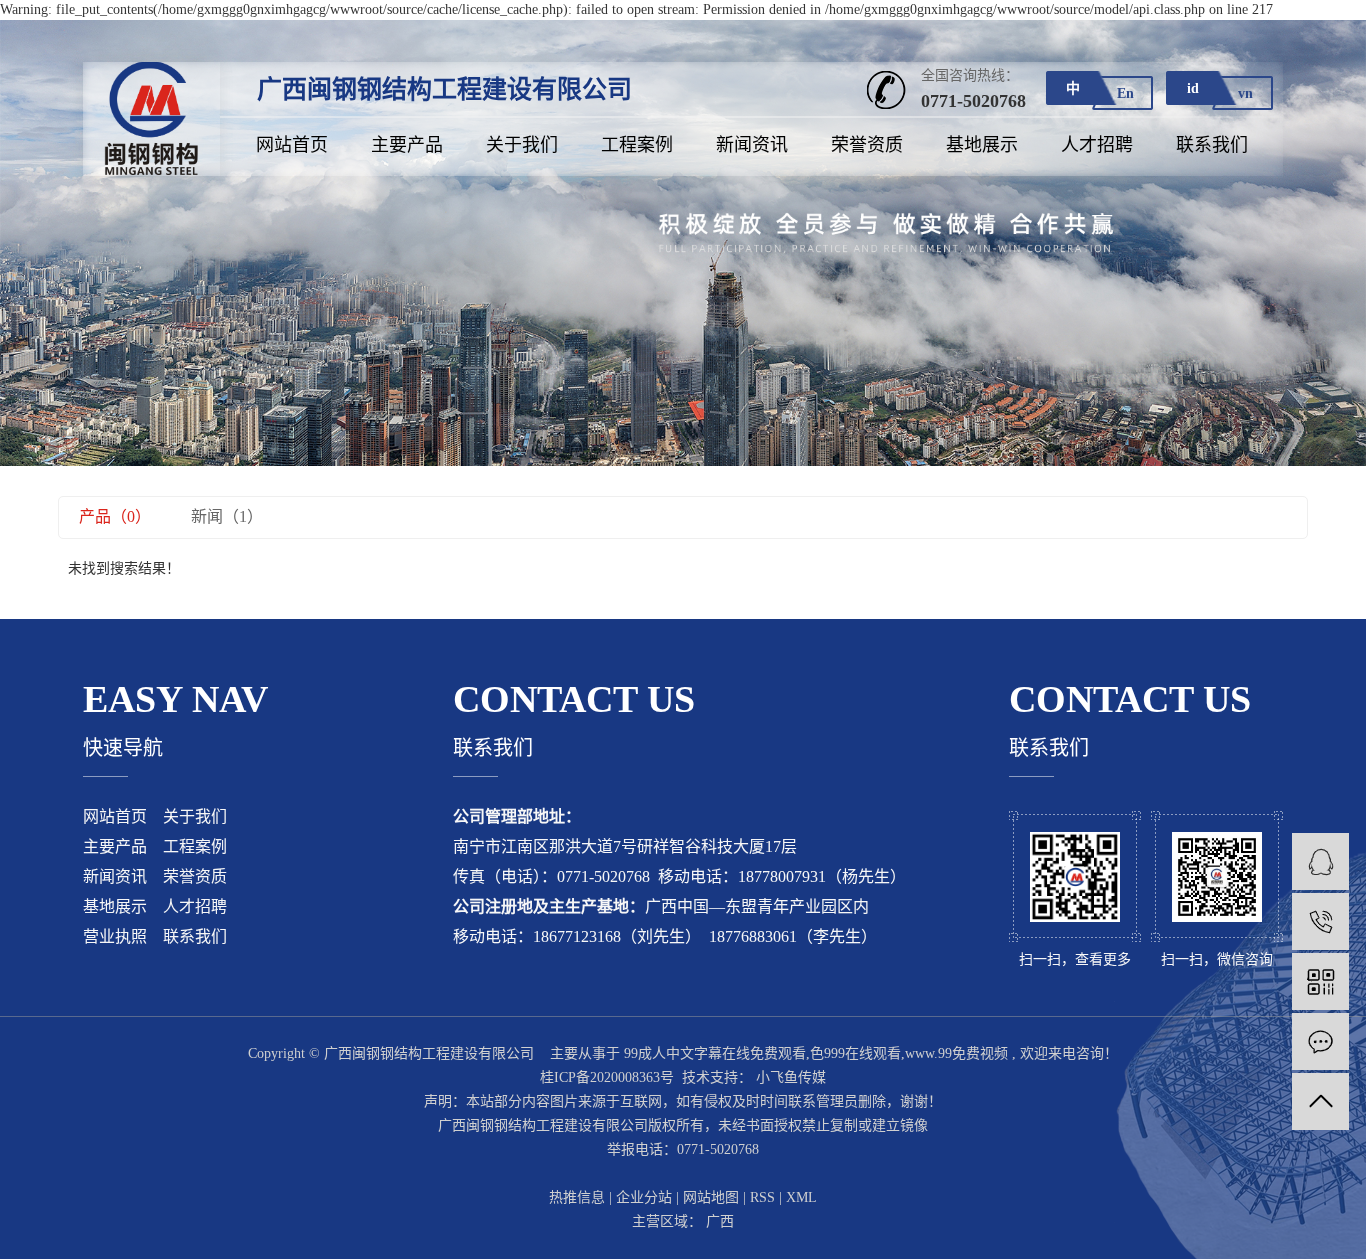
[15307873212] (1320, 921)
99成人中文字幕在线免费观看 (715, 1053)
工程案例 (637, 145)
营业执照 (115, 936)
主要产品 (407, 145)
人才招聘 (1097, 145)
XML (801, 1197)
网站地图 (711, 1197)
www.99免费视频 (956, 1053)
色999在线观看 (855, 1053)
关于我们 (522, 145)
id (1193, 88)
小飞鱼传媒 (789, 1077)
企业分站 (644, 1197)
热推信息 (577, 1197)
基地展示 (982, 145)
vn (1245, 93)
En (1125, 93)
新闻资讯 (752, 145)
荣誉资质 (867, 145)
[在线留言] (1320, 1041)
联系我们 (1212, 145)
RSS (762, 1197)
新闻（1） (227, 516)
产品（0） (115, 516)
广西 (720, 1221)
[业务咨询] (1320, 861)
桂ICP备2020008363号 (607, 1077)
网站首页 (292, 145)
